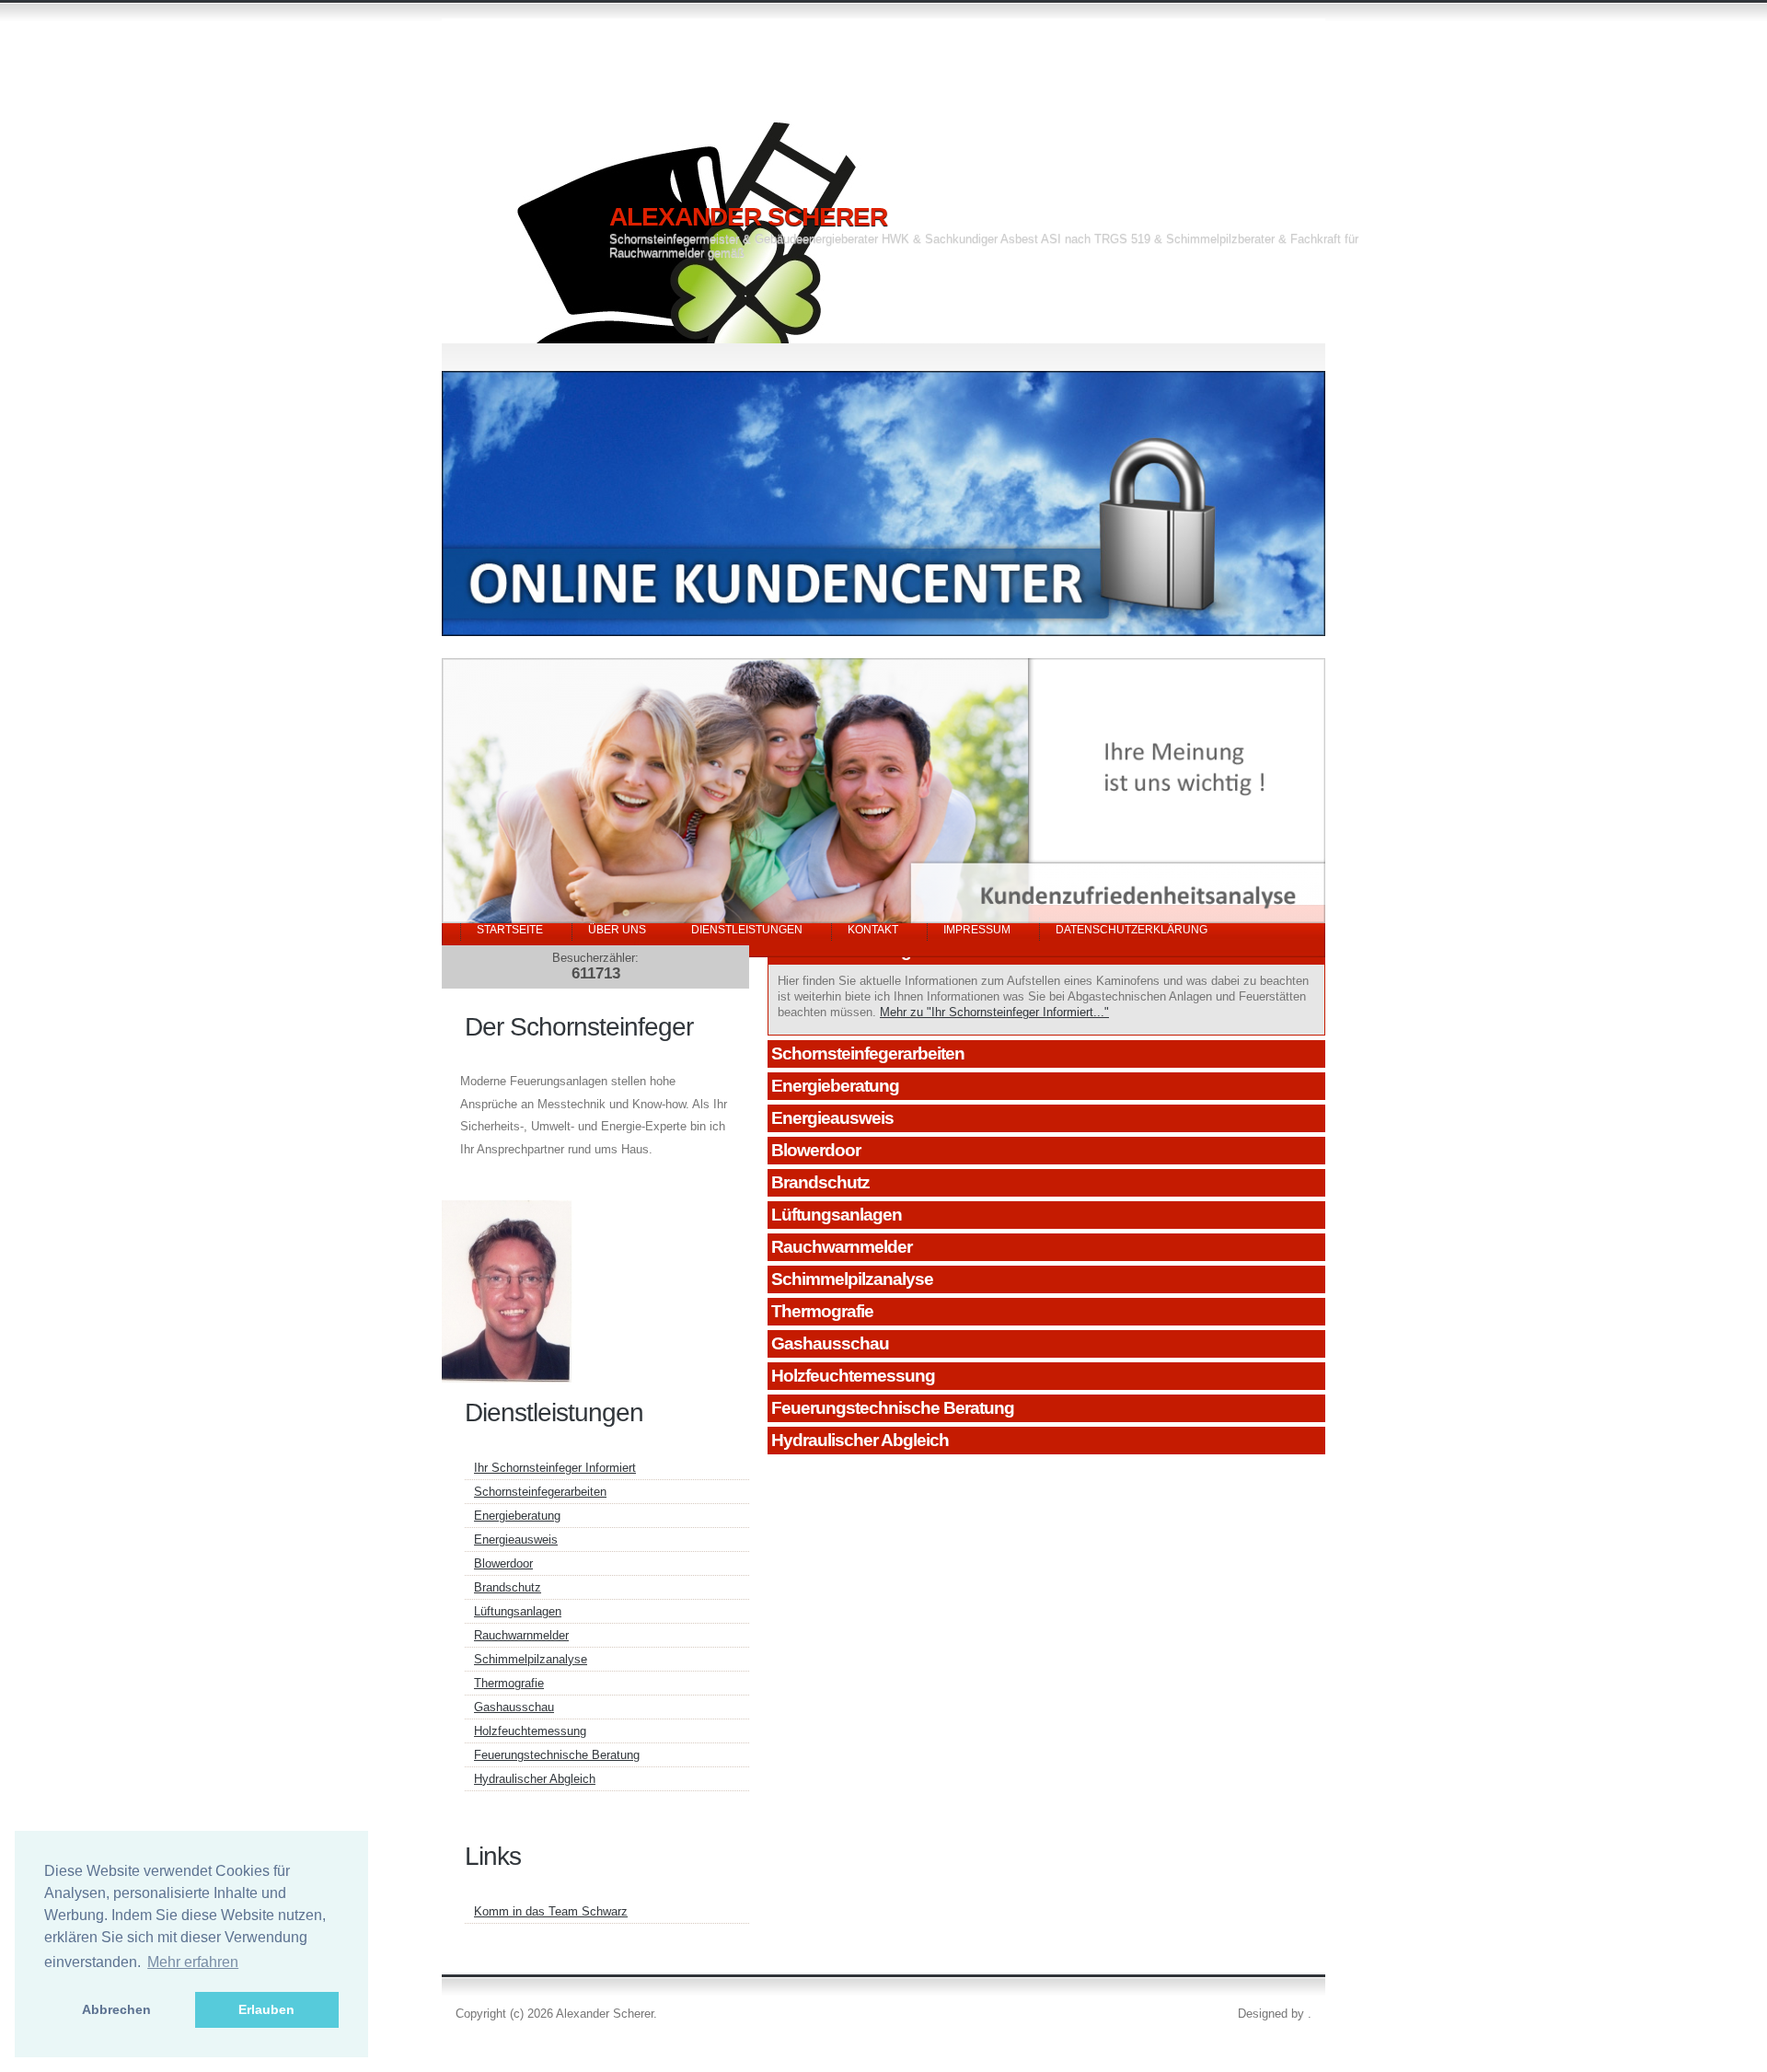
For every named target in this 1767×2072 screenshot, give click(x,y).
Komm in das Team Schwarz (551, 1911)
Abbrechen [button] (116, 2009)
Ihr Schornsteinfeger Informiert (555, 1468)
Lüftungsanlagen (837, 1215)
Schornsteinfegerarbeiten (868, 1053)
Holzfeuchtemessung (853, 1376)
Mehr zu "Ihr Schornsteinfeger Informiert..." (994, 1012)
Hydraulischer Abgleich (860, 1440)
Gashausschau (830, 1343)
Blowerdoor (816, 1150)
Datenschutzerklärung (1132, 930)
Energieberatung (835, 1086)
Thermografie (822, 1311)
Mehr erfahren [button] (193, 1962)
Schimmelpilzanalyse (852, 1279)
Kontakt (873, 930)
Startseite (510, 930)
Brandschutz (820, 1182)
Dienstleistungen (747, 930)
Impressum (977, 930)
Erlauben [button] (266, 2009)
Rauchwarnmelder (842, 1247)
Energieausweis (832, 1118)
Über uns (617, 930)
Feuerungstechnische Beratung (893, 1408)
